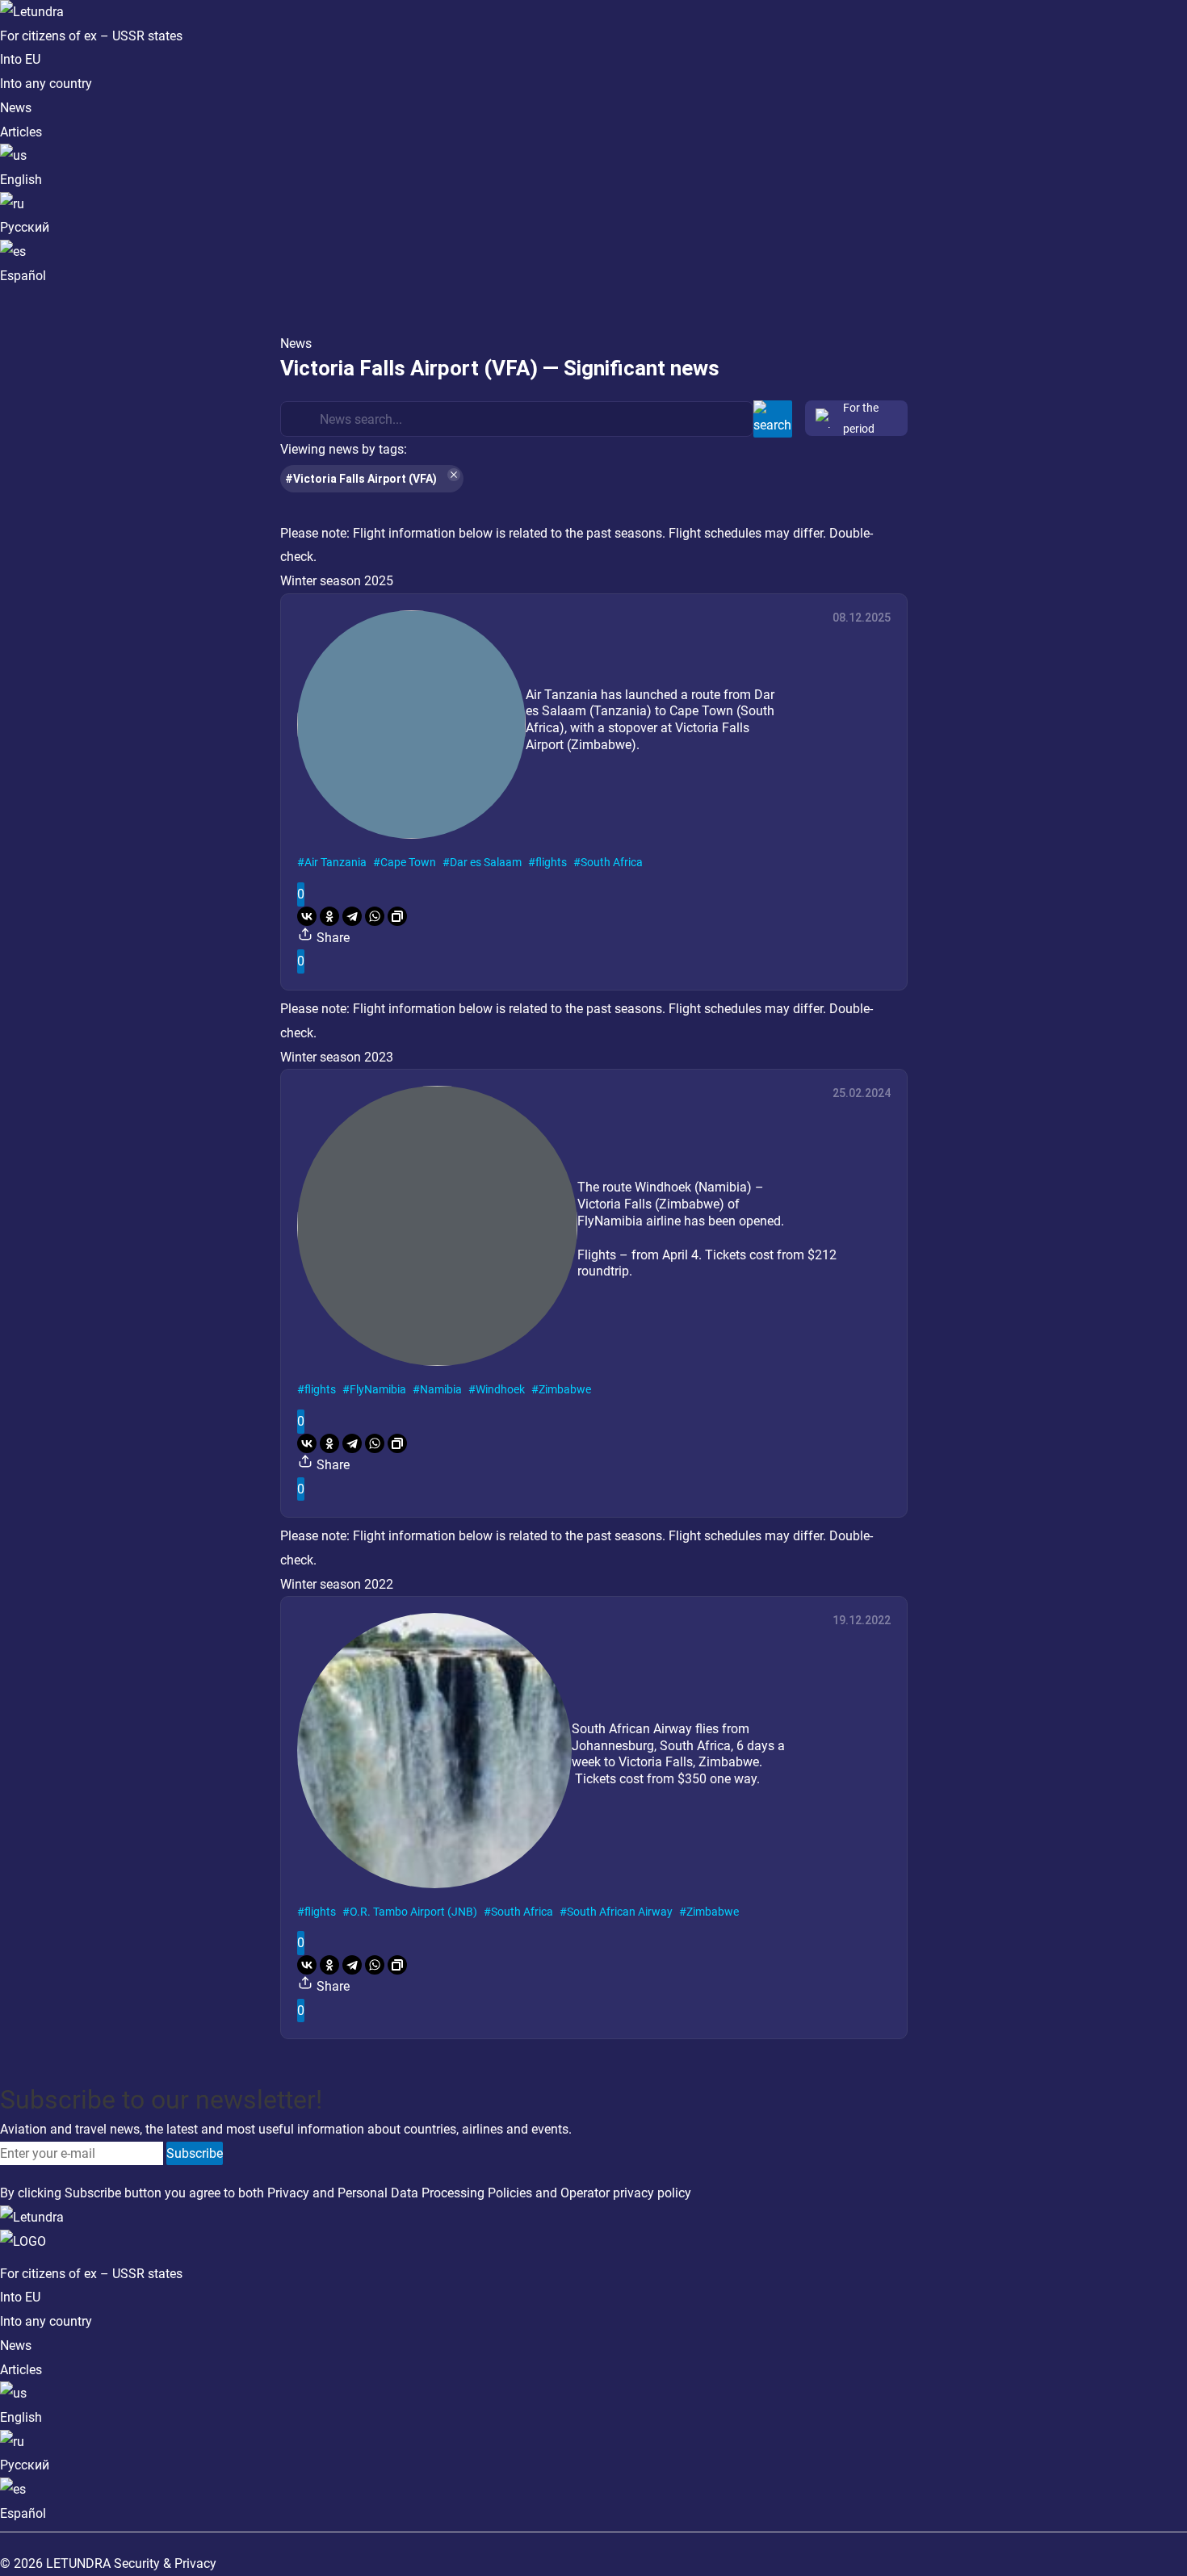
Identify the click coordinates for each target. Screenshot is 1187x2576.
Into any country (46, 84)
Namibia (441, 1389)
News (16, 108)
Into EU (20, 59)
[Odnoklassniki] (329, 916)
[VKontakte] (307, 916)
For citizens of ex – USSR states (91, 36)
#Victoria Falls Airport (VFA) (361, 479)
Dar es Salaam (486, 862)
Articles (21, 132)
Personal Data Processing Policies (435, 2193)
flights (551, 862)
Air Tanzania (336, 862)
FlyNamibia (378, 1389)
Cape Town (408, 862)
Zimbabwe (565, 1389)
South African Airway (620, 1912)
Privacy (288, 2193)
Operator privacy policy (626, 2193)
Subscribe (195, 2153)
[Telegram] (352, 916)
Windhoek (500, 1389)
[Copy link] (397, 916)
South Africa (612, 862)
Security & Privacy (165, 2563)
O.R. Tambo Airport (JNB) (413, 1912)
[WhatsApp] (375, 916)
